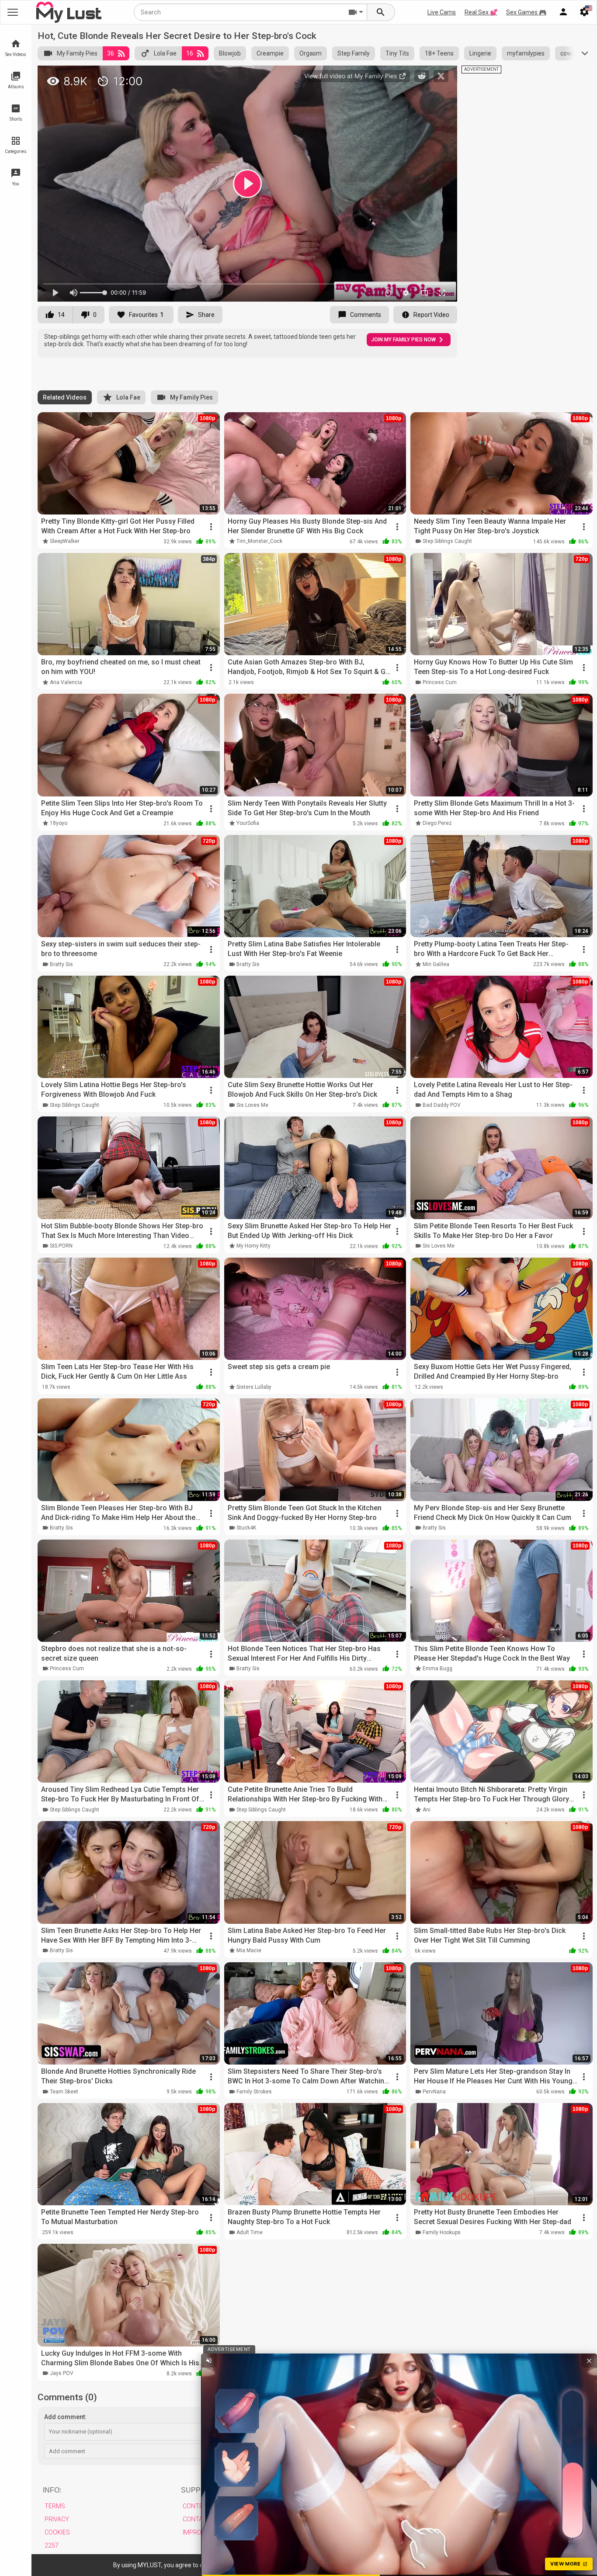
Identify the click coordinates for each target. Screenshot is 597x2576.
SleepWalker (65, 541)
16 (190, 53)
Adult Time (250, 2232)
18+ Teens (439, 53)
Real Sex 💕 (481, 12)
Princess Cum (440, 682)
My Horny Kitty (253, 1246)
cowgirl (570, 53)
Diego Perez (437, 823)
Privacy (57, 2519)
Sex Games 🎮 (526, 12)
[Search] (381, 12)
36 (111, 53)
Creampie (270, 53)
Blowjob (230, 53)
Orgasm (311, 53)
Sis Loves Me (252, 1105)
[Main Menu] (13, 12)
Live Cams (442, 12)
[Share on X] (441, 76)
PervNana (434, 2092)
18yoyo (59, 823)
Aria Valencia (66, 682)
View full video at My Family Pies (351, 76)
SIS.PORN (61, 1246)
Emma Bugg (437, 1669)
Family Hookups (442, 2232)
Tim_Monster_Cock (259, 541)
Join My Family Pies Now (403, 340)
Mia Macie (249, 1950)
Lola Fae (165, 53)
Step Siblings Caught (447, 541)
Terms (55, 2506)
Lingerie (480, 53)
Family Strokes (254, 2092)
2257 (52, 2545)
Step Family (354, 53)
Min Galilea (436, 964)
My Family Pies (77, 53)
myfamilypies (526, 53)
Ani (427, 1810)
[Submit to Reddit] (422, 76)
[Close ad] (589, 2360)
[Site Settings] (584, 12)
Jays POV (62, 2373)
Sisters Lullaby (254, 1387)
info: (52, 2490)
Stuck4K (246, 1528)
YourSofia (248, 823)
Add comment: (65, 2417)
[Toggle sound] (209, 2360)
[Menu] (563, 12)
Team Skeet (64, 2092)
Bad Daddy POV (442, 1105)
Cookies (57, 2532)
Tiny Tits (397, 53)
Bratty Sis (61, 964)
